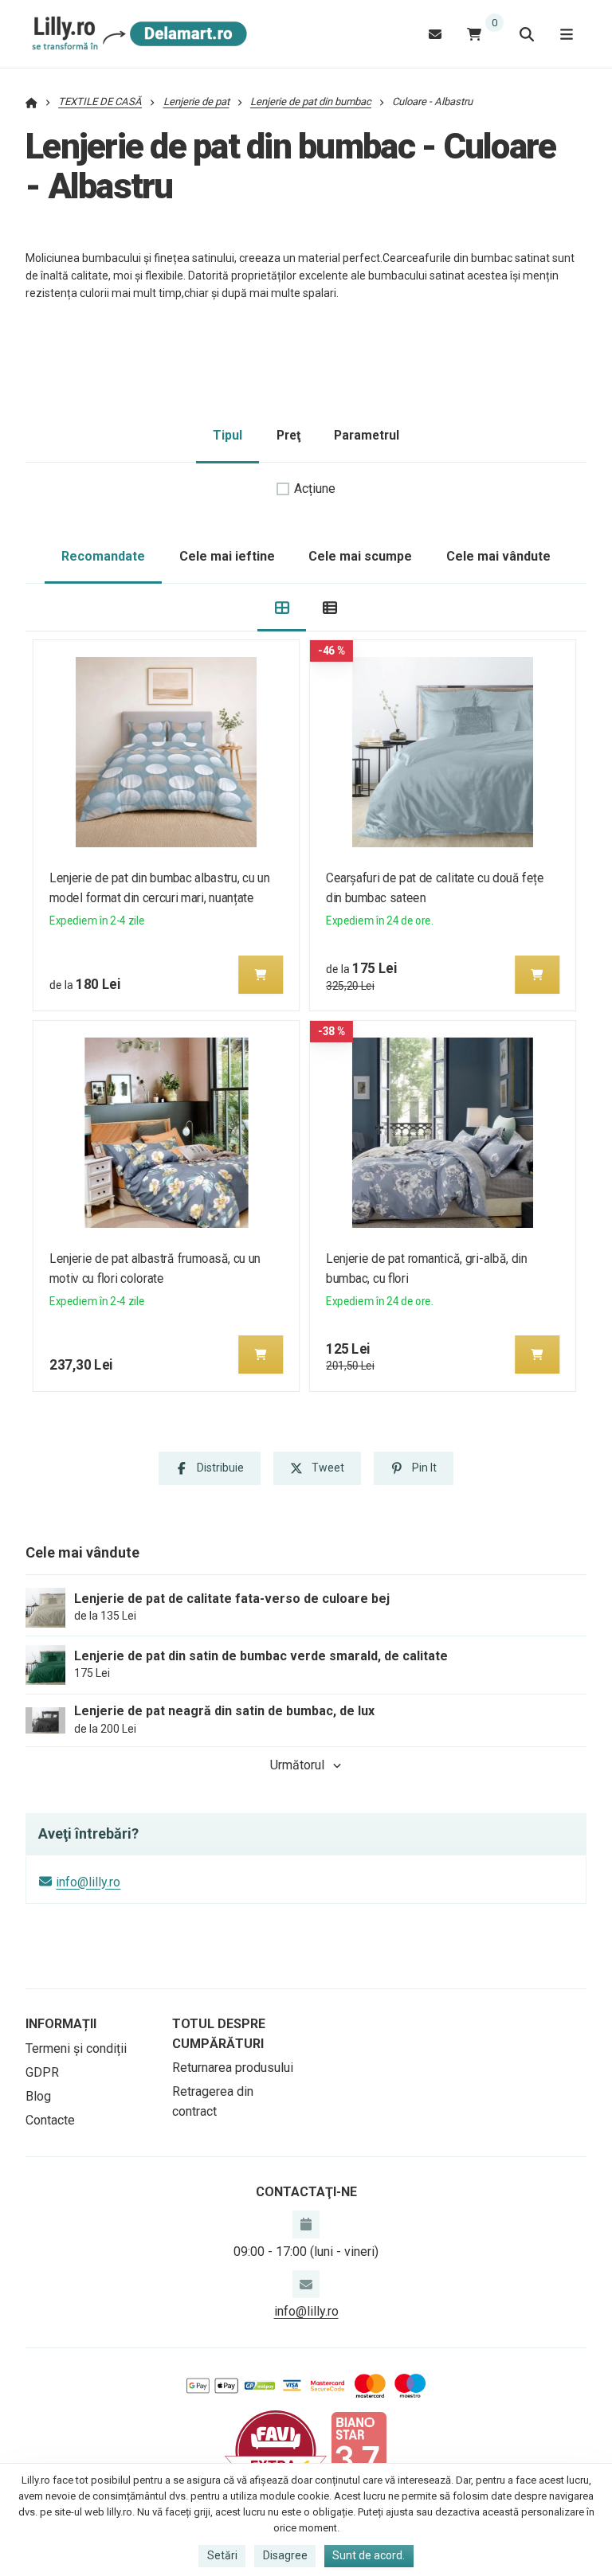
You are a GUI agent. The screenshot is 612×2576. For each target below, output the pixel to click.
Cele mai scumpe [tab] (360, 556)
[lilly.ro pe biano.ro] (359, 2450)
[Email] (435, 34)
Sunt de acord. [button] (369, 2555)
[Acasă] (137, 34)
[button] (261, 975)
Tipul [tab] (228, 435)
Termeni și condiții (76, 2048)
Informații (61, 2024)
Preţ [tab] (288, 435)
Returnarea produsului (233, 2068)
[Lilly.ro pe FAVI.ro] (276, 2450)
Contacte (50, 2120)
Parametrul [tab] (367, 435)
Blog (38, 2096)
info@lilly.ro (88, 1882)
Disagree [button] (285, 2555)
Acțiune (315, 489)
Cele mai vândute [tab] (498, 556)
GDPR (42, 2072)
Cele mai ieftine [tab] (227, 556)
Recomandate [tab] (103, 556)
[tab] (282, 608)
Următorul (297, 1765)
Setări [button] (222, 2555)
